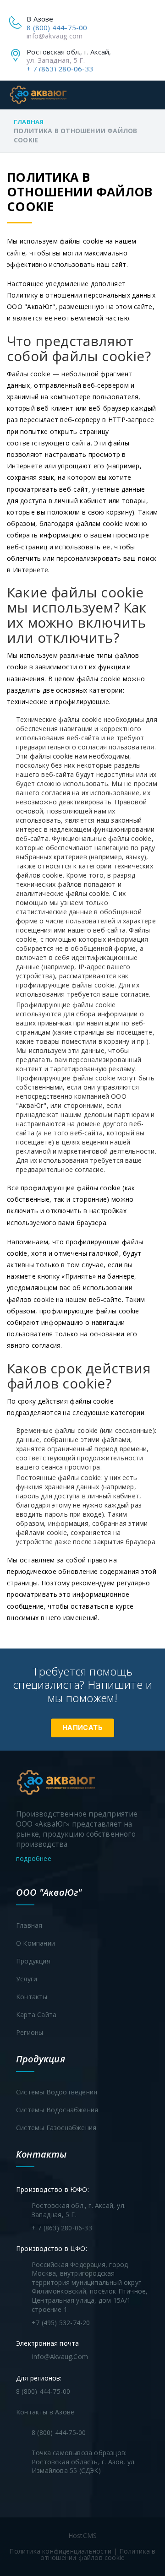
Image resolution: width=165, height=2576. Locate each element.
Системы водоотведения (57, 2092)
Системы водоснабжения (57, 2110)
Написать (82, 1728)
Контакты (32, 1997)
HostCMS (82, 2535)
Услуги (27, 1979)
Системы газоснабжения (56, 2128)
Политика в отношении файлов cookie (98, 2554)
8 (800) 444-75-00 (57, 27)
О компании (36, 1943)
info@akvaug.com (55, 36)
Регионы (30, 2032)
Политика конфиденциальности (60, 2551)
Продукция (33, 1961)
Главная (29, 122)
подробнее (35, 1858)
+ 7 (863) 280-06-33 (60, 69)
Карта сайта (36, 2015)
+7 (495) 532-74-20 (61, 2323)
